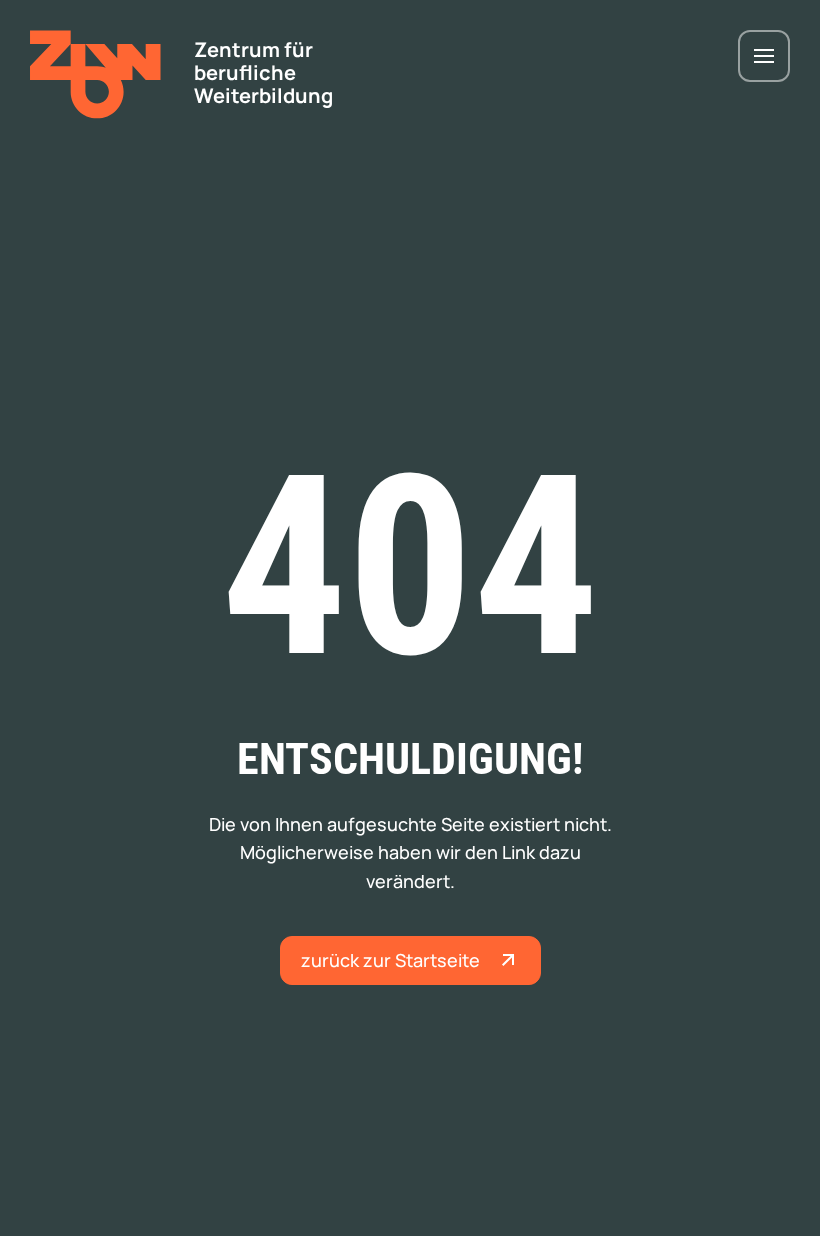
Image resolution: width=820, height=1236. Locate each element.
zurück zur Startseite (390, 960)
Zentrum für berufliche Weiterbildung (263, 72)
